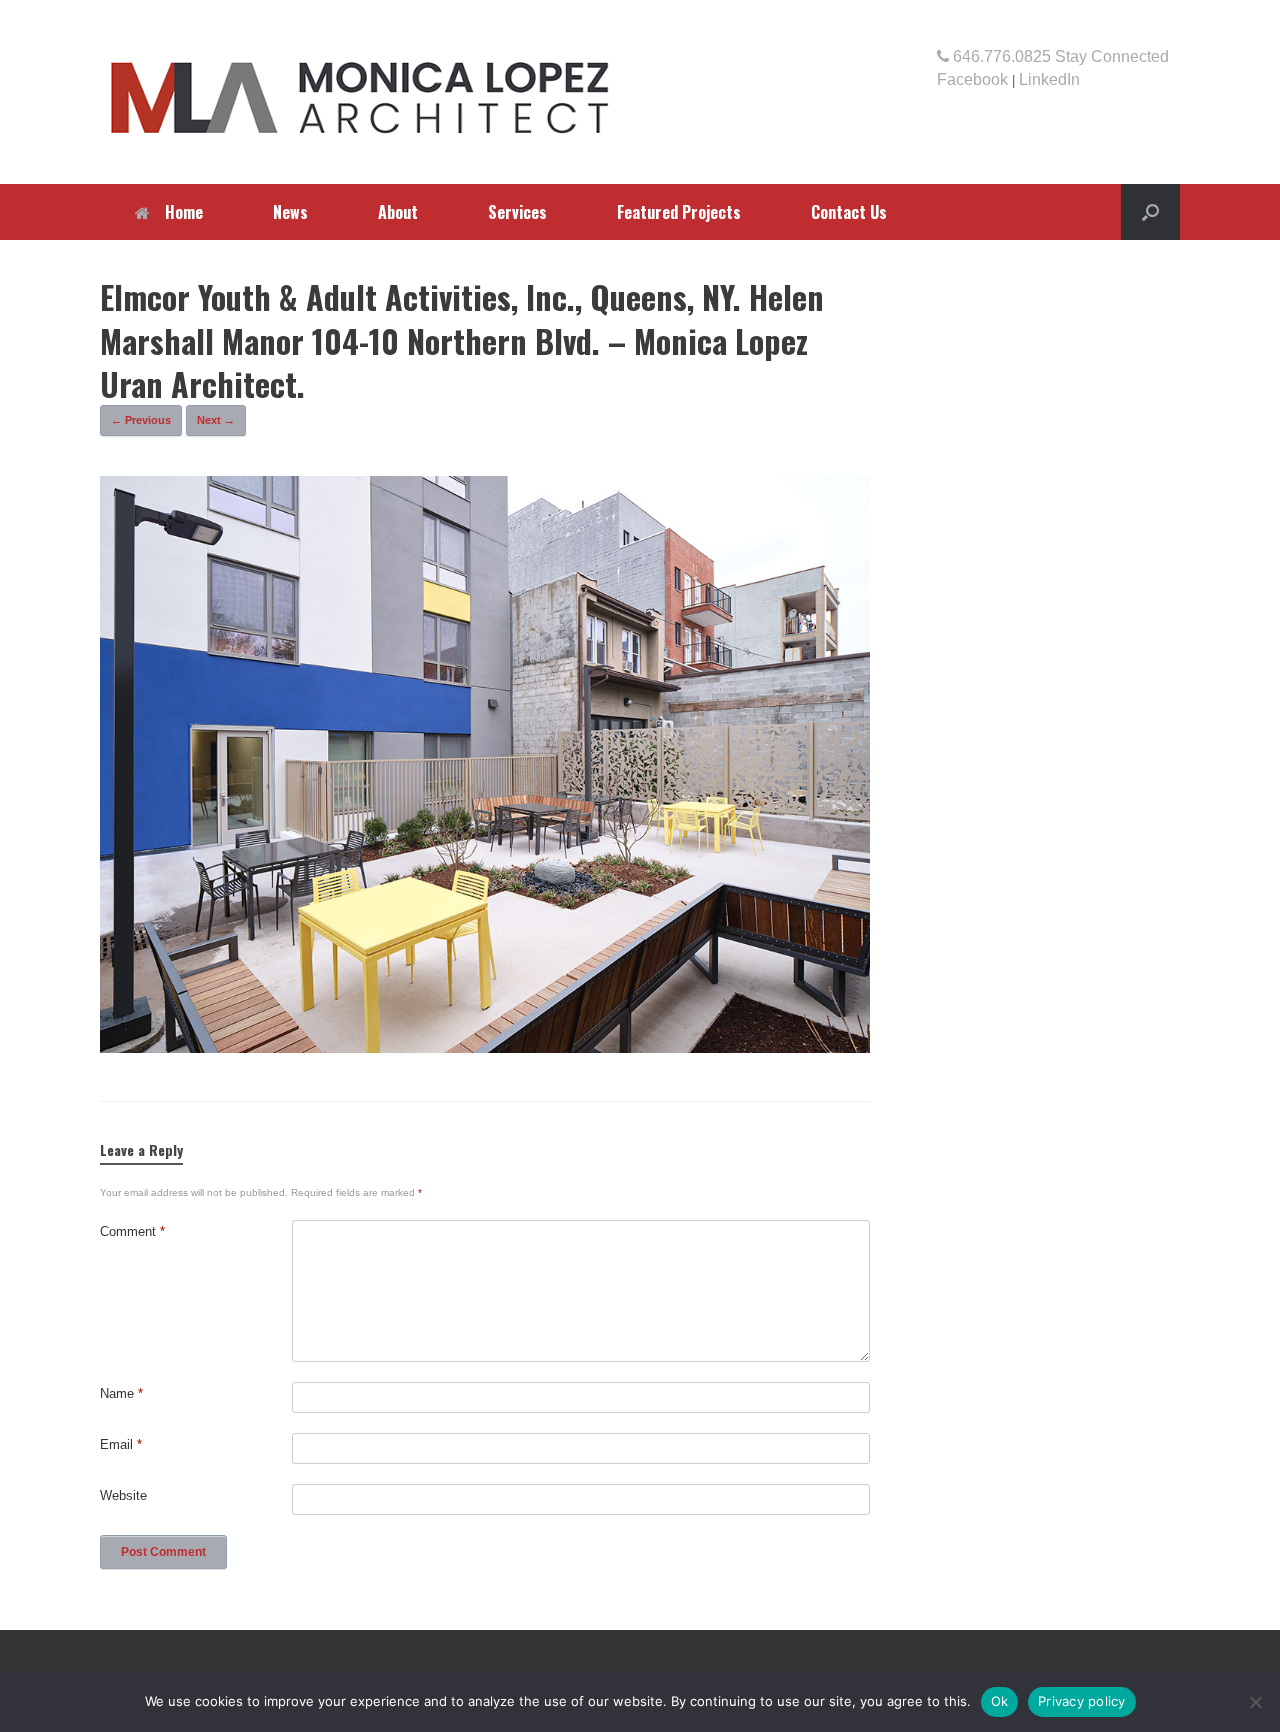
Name (121, 1393)
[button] (1150, 212)
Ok (1000, 1701)
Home (184, 212)
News (290, 212)
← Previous (141, 420)
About (398, 212)
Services (517, 212)
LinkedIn (1049, 79)
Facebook (972, 79)
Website (123, 1495)
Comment (132, 1231)
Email (121, 1444)
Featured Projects (679, 212)
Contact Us (849, 212)
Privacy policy (1082, 1701)
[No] (1255, 1702)
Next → (216, 420)
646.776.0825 (1000, 56)
